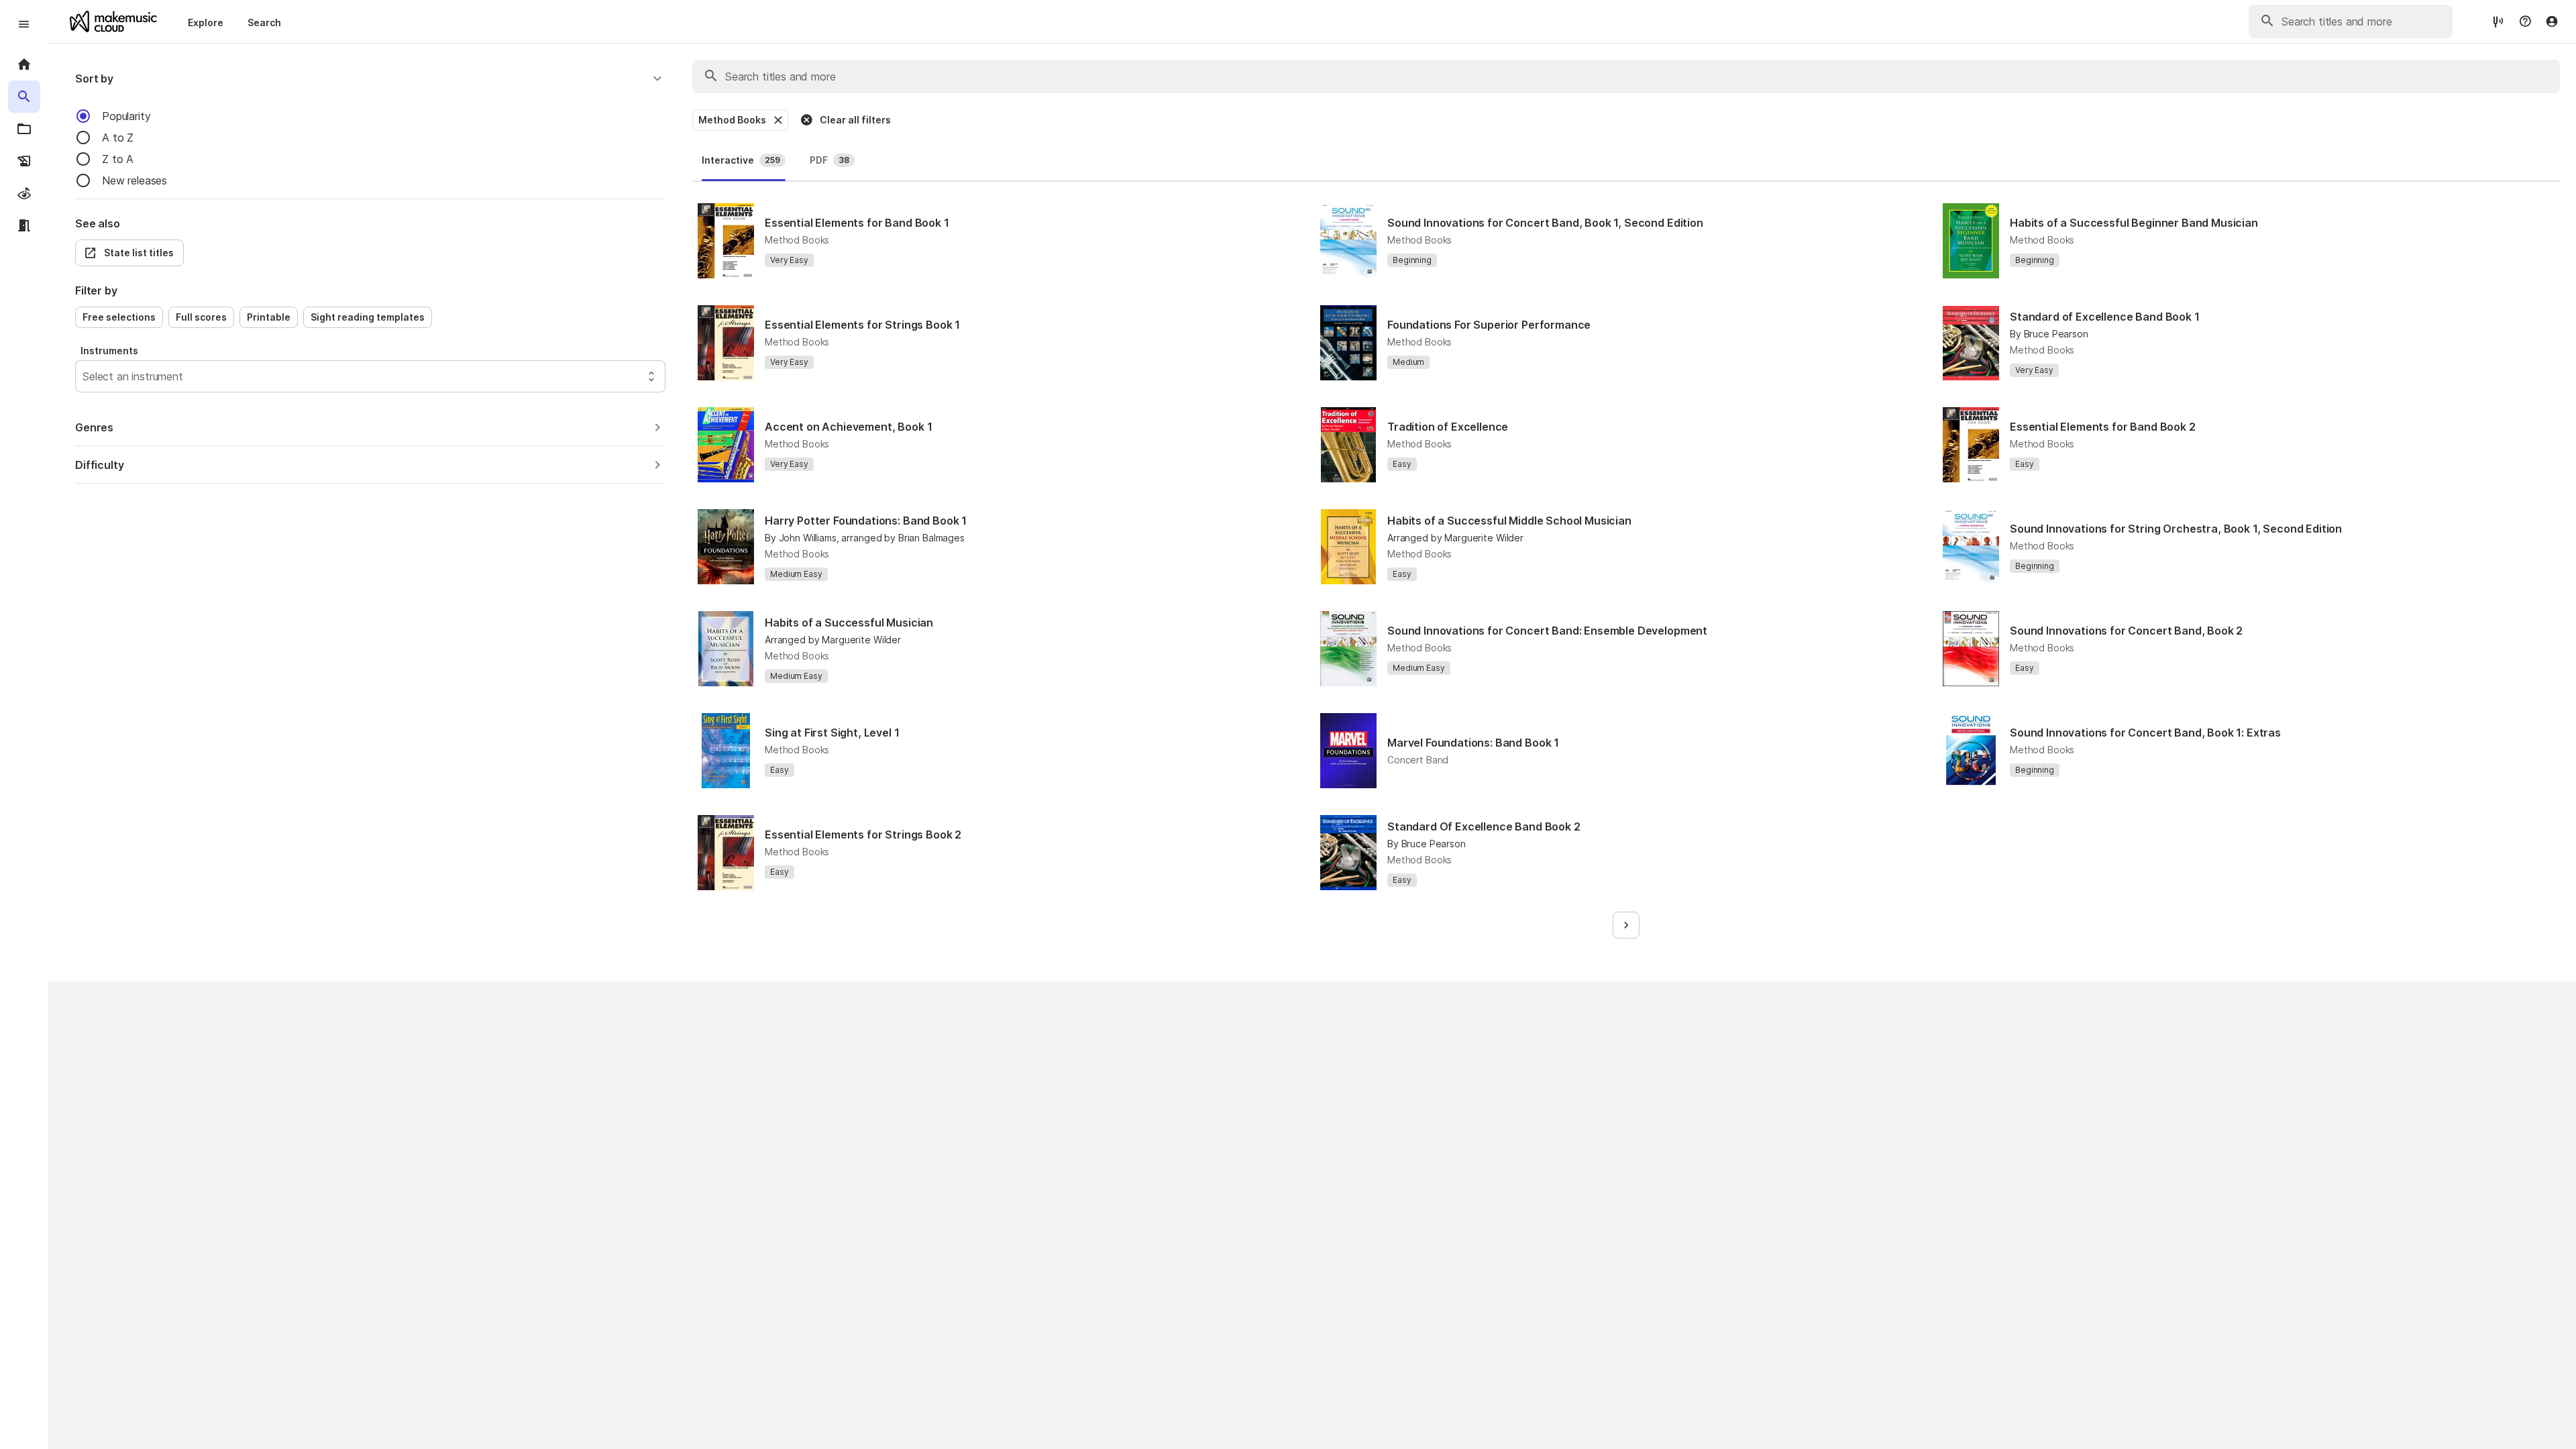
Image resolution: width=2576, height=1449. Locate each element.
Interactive (741, 160)
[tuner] (2498, 21)
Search (264, 22)
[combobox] (84, 376)
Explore (206, 22)
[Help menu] (2525, 21)
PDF (829, 160)
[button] (370, 78)
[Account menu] (2552, 21)
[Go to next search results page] (1626, 925)
